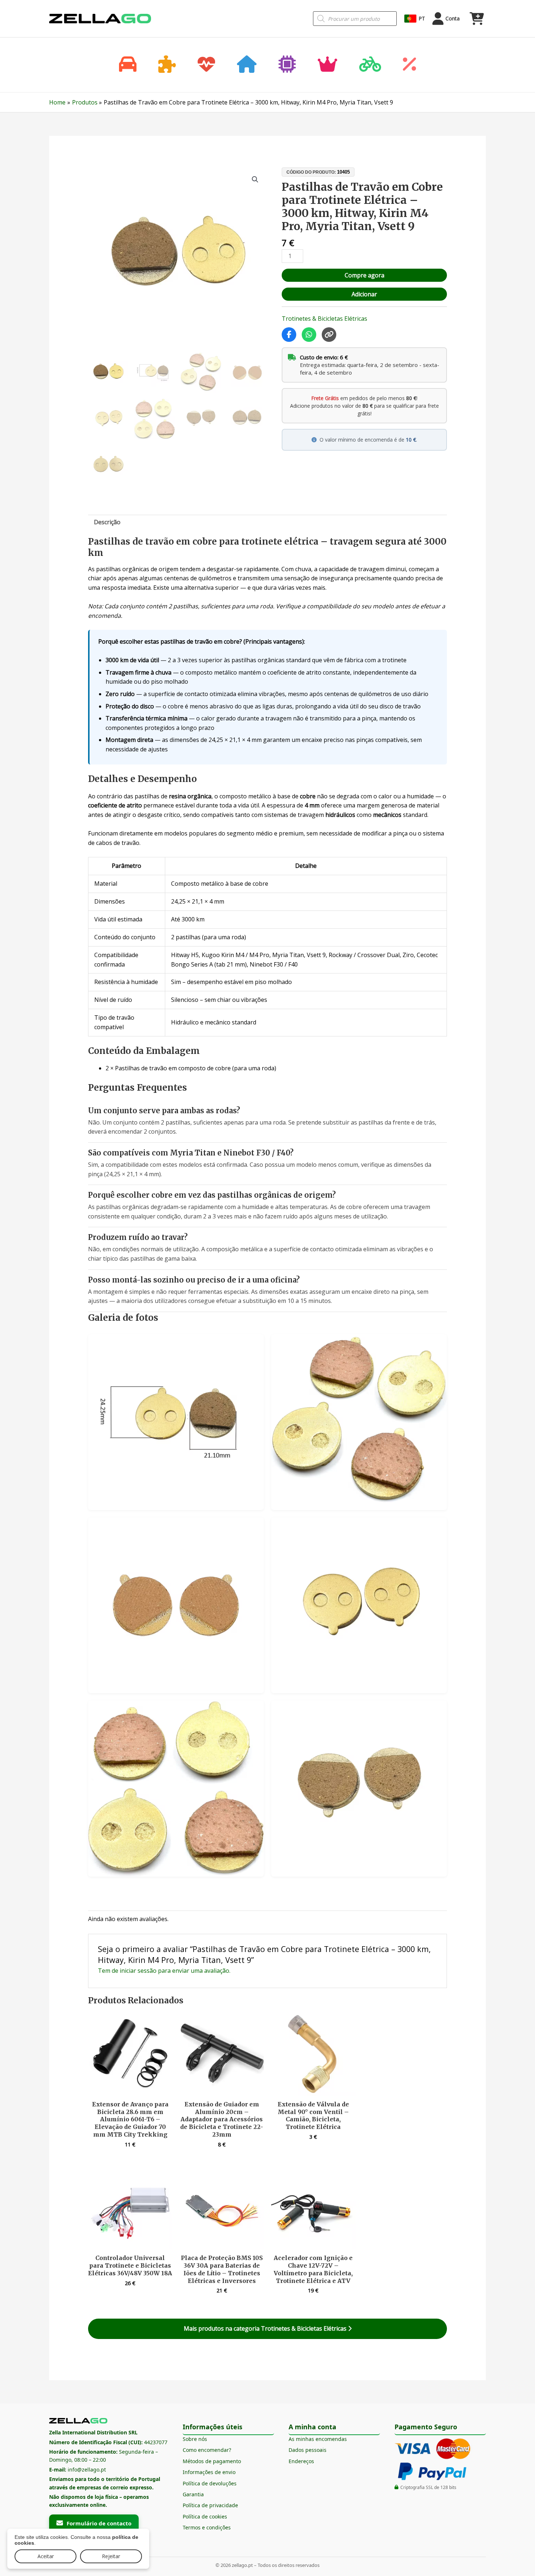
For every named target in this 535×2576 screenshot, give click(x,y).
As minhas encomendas (318, 2439)
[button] (255, 179)
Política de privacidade (210, 2505)
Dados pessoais (308, 2450)
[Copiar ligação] (329, 335)
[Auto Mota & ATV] (128, 65)
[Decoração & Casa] (247, 65)
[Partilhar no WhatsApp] (309, 335)
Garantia (193, 2494)
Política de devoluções (210, 2483)
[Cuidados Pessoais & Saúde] (206, 65)
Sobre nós (195, 2439)
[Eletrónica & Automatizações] (287, 65)
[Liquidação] (409, 65)
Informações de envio (209, 2472)
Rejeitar (111, 2556)
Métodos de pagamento (212, 2461)
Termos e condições (207, 2527)
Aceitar (46, 2556)
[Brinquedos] (167, 65)
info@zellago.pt (87, 2470)
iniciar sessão (138, 1971)
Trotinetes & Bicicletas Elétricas (324, 319)
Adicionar (364, 294)
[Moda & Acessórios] (328, 65)
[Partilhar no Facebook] (289, 335)
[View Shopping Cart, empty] (476, 19)
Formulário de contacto (99, 2523)
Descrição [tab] (107, 522)
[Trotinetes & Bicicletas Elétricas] (370, 65)
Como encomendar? (207, 2450)
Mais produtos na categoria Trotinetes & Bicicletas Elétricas (266, 2328)
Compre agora (364, 275)
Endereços (301, 2461)
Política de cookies (205, 2516)
